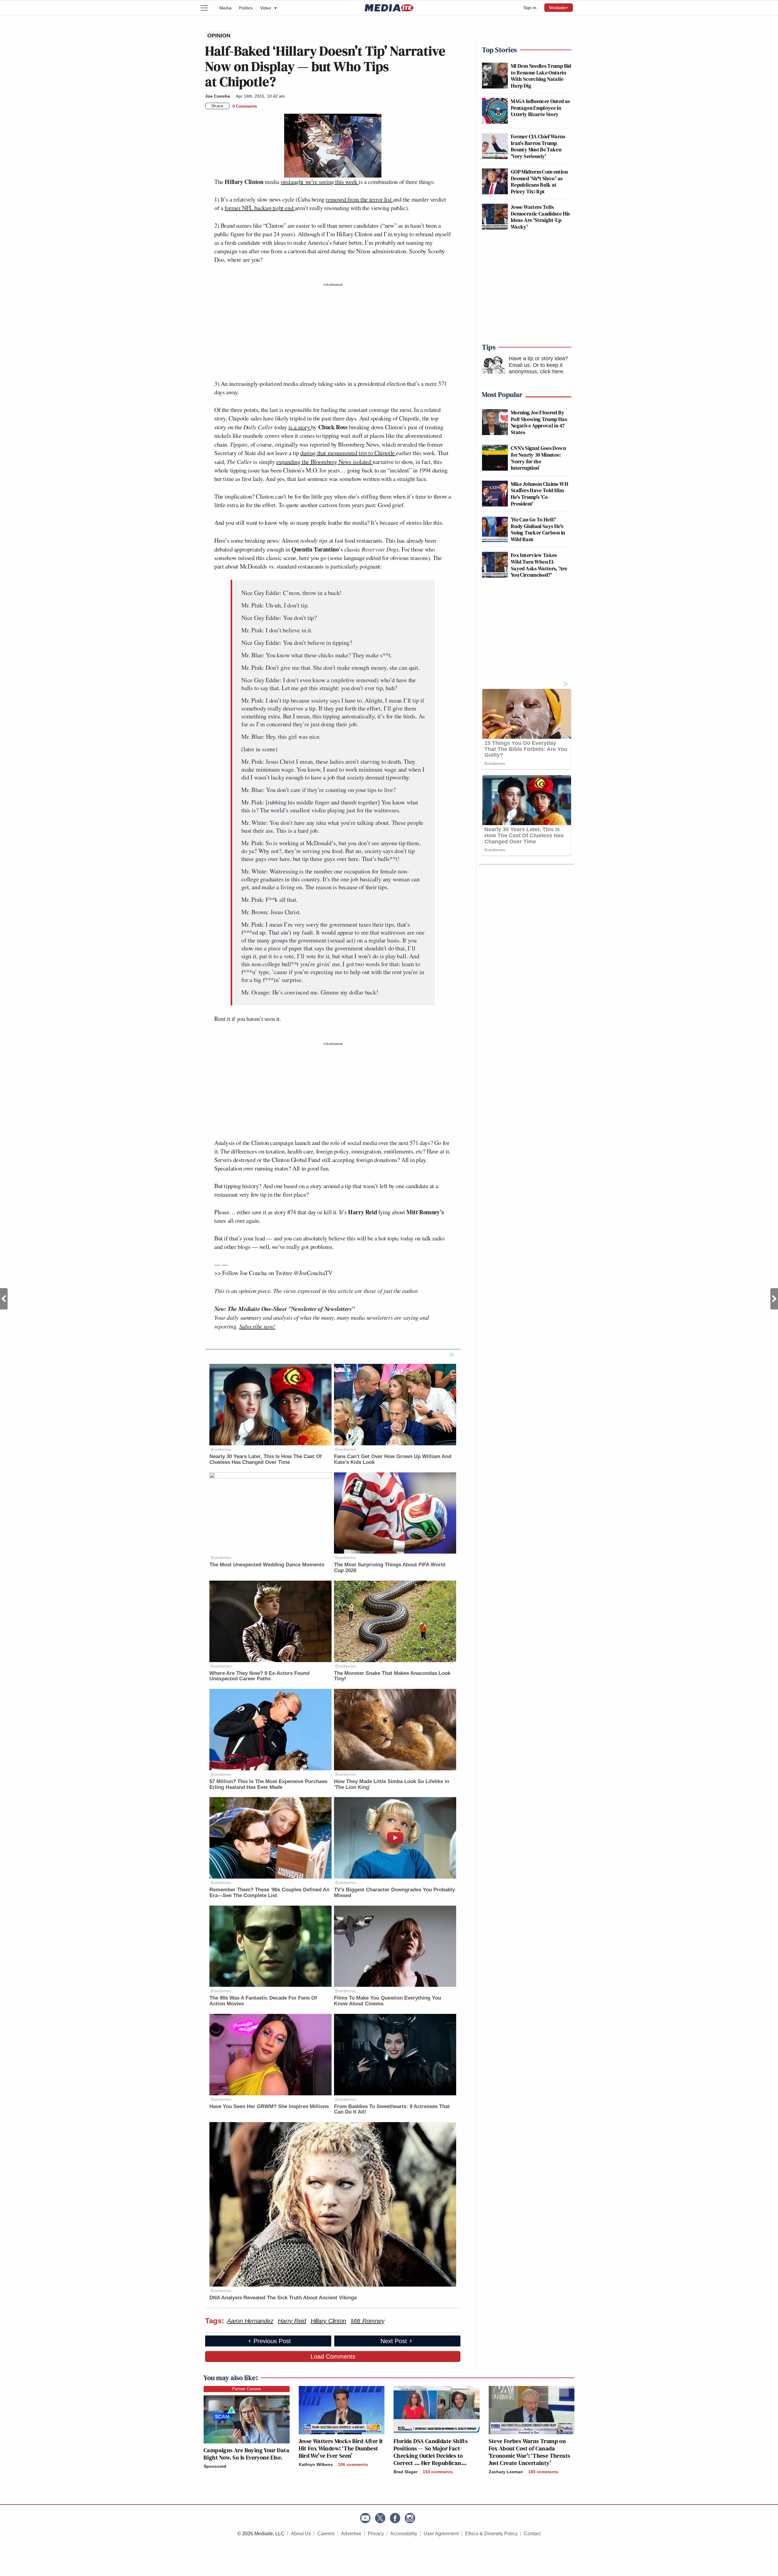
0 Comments (245, 106)
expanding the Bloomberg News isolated (324, 462)
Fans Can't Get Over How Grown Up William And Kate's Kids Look (393, 1459)
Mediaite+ (559, 8)
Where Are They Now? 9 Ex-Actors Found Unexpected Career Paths (259, 1676)
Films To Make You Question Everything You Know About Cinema (387, 2001)
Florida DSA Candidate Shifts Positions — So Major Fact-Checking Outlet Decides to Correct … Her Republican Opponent (431, 2456)
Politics (246, 8)
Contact (532, 2534)
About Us (301, 2534)
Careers (326, 2534)
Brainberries (221, 1449)
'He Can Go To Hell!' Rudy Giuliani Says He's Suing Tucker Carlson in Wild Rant (538, 529)
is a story (300, 427)
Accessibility (404, 2534)
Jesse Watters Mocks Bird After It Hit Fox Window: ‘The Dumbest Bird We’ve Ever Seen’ (341, 2448)
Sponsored (215, 2466)
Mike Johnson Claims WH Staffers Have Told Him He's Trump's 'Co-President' (540, 494)
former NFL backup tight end (260, 208)
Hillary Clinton (328, 2321)
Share (217, 106)
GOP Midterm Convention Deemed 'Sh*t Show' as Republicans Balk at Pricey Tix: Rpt (539, 182)
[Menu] (208, 8)
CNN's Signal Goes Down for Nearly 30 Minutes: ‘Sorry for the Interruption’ (538, 458)
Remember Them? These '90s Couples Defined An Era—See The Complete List (269, 1893)
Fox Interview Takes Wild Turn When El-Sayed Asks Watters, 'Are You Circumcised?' (539, 565)
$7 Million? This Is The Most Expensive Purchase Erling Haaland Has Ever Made (268, 1784)
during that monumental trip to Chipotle (348, 453)
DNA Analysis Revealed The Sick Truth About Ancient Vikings (283, 2298)
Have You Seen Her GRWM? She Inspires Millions (269, 2106)
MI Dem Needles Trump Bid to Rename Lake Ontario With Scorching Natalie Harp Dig (541, 76)
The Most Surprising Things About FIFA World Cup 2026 (390, 1568)
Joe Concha (218, 96)
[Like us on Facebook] (395, 2518)
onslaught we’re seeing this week (320, 182)
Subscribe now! (257, 1326)
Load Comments (333, 2356)
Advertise (351, 2534)
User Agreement (441, 2534)
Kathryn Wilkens (316, 2464)
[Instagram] (410, 2518)
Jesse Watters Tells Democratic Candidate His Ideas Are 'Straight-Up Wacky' (540, 217)
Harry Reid (292, 2321)
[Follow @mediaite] (380, 2518)
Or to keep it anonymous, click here (536, 368)
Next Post (774, 1299)
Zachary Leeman (506, 2472)
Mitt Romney (367, 2321)
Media (225, 8)
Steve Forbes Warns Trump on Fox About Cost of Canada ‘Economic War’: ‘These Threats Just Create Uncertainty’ (530, 2452)
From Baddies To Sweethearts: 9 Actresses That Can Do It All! (392, 2109)
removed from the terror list (359, 199)
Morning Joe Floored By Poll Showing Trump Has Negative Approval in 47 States (539, 422)
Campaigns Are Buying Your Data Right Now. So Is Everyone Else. (246, 2454)
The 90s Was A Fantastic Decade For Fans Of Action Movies (263, 2001)
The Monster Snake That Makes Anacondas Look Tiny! (392, 1676)
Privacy (376, 2534)
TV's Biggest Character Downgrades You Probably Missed (394, 1893)
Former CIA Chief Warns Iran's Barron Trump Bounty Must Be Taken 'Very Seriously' (538, 146)
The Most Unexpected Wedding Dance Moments (267, 1565)
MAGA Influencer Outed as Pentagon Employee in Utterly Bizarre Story (540, 108)
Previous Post (4, 1299)
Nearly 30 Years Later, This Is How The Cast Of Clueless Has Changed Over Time (266, 1459)
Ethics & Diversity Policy (491, 2534)
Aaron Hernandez (250, 2321)
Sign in (530, 8)
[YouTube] (365, 2518)
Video (268, 8)
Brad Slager (406, 2472)
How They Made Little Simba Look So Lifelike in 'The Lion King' (392, 1784)
